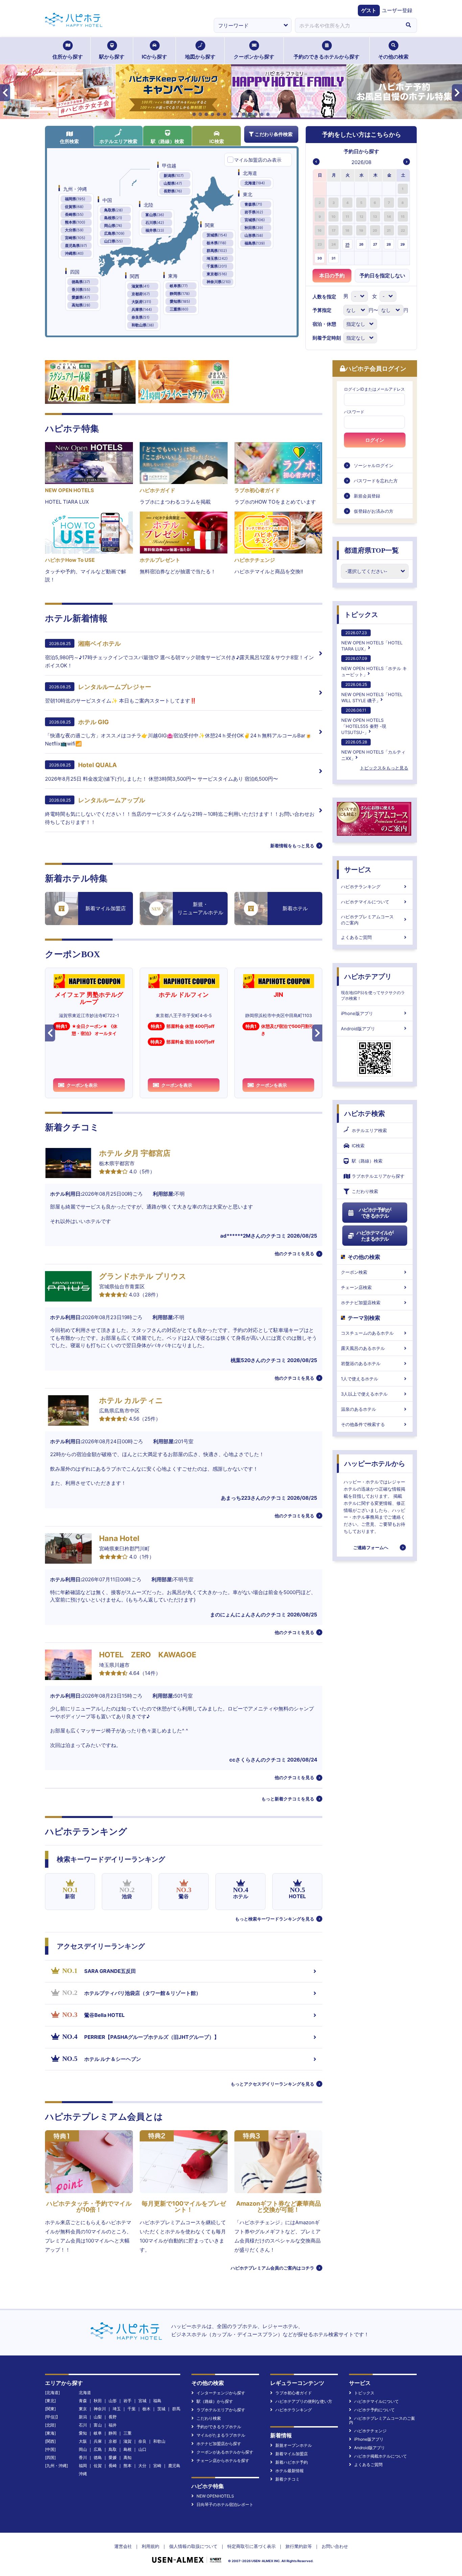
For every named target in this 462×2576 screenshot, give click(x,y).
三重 (128, 2433)
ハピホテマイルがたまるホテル (375, 1236)
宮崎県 (75, 238)
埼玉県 (217, 258)
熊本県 (75, 222)
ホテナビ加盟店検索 (361, 1303)
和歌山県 (143, 325)
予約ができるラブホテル (219, 2427)
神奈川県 (219, 282)
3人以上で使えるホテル (364, 1394)
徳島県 (81, 282)
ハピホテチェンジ (370, 2431)
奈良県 (141, 317)
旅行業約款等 (299, 2546)
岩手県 (254, 212)
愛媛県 (81, 297)
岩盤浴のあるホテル (361, 1363)
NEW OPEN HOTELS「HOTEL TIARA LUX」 (372, 641)
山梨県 (173, 183)
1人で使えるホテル (360, 1379)
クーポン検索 (354, 1272)
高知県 (81, 305)
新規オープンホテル (294, 2445)
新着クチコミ (287, 2479)
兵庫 (98, 2441)
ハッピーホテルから (375, 1464)
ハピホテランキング (361, 887)
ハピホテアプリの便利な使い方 (304, 2401)
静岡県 (180, 294)
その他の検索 (393, 57)
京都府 (141, 294)
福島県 (255, 243)
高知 (128, 2457)
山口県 (113, 241)
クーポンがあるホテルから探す (225, 2452)
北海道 (255, 183)
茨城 (161, 2409)
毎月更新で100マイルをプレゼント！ (184, 2206)
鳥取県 (113, 210)
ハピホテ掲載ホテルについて (380, 2456)
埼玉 (117, 2409)
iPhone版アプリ (357, 1013)
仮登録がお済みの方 (374, 511)
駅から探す (112, 57)
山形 (113, 2401)
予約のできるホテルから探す (327, 57)
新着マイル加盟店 (292, 2454)
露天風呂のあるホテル (363, 1348)
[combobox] (347, 25)
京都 (113, 2441)
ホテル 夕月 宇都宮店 (135, 1153)
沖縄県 (74, 253)
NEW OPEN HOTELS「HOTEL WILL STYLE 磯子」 (372, 693)
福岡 (83, 2466)
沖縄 (83, 2474)
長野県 (173, 191)
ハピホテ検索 (365, 1113)
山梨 (98, 2417)
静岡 (113, 2433)
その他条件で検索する (363, 1424)
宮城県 (255, 220)
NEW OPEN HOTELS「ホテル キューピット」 (374, 666)
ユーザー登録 (397, 10)
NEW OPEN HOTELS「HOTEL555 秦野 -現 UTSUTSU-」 (364, 721)
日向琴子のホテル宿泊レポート (225, 2504)
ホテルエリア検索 (118, 141)
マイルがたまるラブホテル (221, 2435)
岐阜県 (179, 286)
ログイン (375, 440)
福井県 (155, 230)
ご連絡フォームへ (371, 1547)
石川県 (155, 223)
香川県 (81, 290)
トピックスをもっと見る (384, 768)
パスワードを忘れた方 (376, 481)
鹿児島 (174, 2466)
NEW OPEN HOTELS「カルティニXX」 (373, 750)
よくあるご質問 (356, 937)
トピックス (361, 615)
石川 (83, 2425)
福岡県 (75, 199)
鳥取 (113, 2449)
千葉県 (217, 266)
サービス (358, 870)
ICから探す (154, 57)
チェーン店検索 (356, 1287)
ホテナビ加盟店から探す (219, 2444)
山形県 (254, 235)
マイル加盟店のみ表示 (258, 160)
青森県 (253, 204)
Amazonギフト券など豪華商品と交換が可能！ (279, 2206)
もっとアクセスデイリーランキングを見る (272, 2084)
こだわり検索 (365, 1191)
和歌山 (159, 2441)
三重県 (179, 309)
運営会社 (123, 2546)
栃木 (146, 2409)
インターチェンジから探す (221, 2393)
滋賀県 (141, 286)
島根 (128, 2449)
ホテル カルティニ (131, 1400)
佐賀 (98, 2466)
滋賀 (128, 2441)
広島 (98, 2449)
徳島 (98, 2457)
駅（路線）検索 (167, 141)
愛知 (83, 2433)
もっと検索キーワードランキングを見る (275, 1919)
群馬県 (217, 251)
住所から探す (68, 57)
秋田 (98, 2401)
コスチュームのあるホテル (367, 1333)
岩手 (128, 2401)
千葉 (132, 2409)
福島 (157, 2401)
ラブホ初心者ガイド (294, 2393)
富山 (98, 2425)
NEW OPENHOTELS (215, 2496)
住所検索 (69, 141)
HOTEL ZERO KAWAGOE (148, 1655)
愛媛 (113, 2457)
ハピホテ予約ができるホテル (375, 1213)
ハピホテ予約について (374, 2410)
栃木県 (216, 243)
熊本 (128, 2466)
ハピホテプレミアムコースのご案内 (367, 920)
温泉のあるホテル (359, 1409)
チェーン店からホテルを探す (223, 2460)
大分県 (74, 230)
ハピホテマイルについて (365, 902)
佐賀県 (74, 207)
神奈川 (100, 2409)
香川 (83, 2457)
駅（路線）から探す (215, 2401)
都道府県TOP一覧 (372, 550)
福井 (113, 2425)
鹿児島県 (76, 246)
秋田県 (254, 228)
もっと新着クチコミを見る (288, 1799)
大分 (142, 2466)
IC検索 (217, 141)
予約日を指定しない (382, 275)
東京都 (217, 274)
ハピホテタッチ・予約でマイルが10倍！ (89, 2206)
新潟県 (174, 176)
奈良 (142, 2441)
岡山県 (113, 226)
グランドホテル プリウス (143, 1276)
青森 (83, 2401)
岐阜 (98, 2433)
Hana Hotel (119, 1538)
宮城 (142, 2401)
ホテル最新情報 (290, 2471)
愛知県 (180, 301)
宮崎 (157, 2466)
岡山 (83, 2449)
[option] (320, 189)
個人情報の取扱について (193, 2546)
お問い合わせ (335, 2546)
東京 (83, 2409)
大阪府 (141, 302)
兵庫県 (142, 309)
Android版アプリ (358, 1029)
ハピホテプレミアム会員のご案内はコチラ (272, 2268)
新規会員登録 (367, 496)
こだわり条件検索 (274, 134)
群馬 (176, 2409)
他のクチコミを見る (294, 1253)
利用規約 (151, 2546)
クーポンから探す (254, 57)
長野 (113, 2417)
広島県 (114, 233)
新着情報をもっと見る (292, 846)
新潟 (83, 2417)
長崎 (113, 2466)
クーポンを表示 (82, 1085)
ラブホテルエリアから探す (378, 1176)
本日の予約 (332, 275)
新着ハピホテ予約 (292, 2462)
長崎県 (74, 214)
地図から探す (200, 57)
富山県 (155, 215)
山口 (142, 2449)
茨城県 (217, 235)
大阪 (83, 2441)
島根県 (113, 218)
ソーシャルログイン (374, 465)
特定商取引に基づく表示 (251, 2546)
